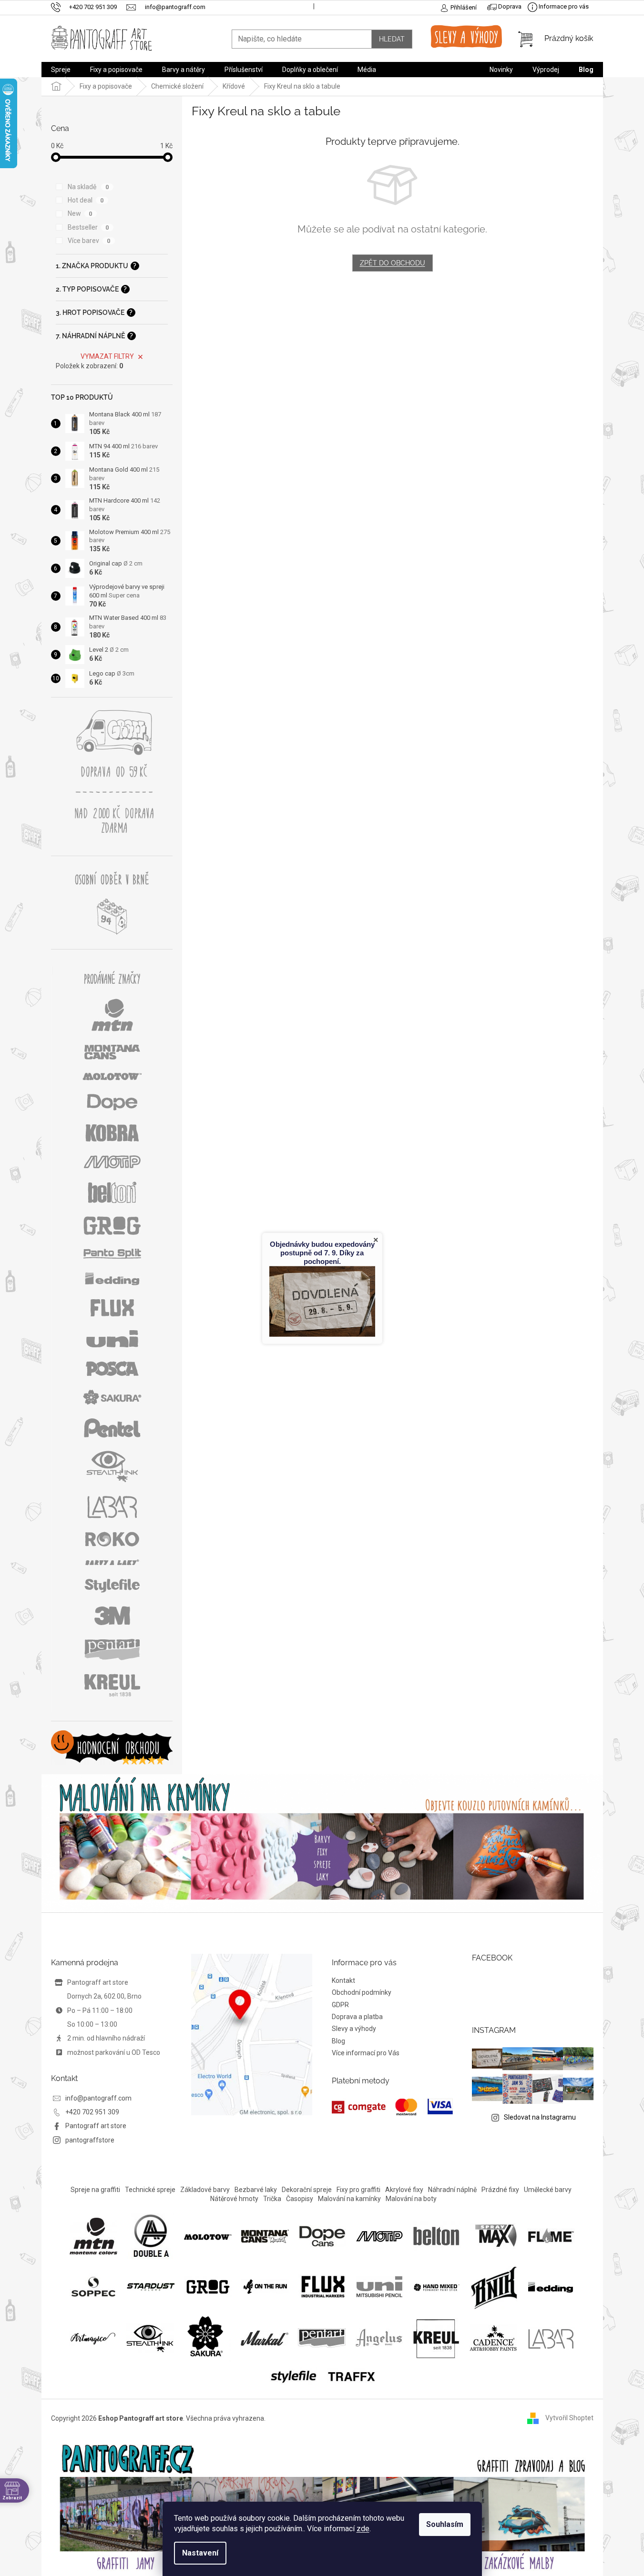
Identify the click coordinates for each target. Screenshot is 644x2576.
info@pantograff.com (98, 2098)
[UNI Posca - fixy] (379, 2286)
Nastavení (200, 2553)
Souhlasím (445, 2524)
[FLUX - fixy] (322, 2286)
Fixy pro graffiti (358, 2190)
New (80, 213)
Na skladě (88, 187)
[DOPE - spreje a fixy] (322, 2236)
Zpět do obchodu (393, 263)
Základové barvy (205, 2190)
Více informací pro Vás (366, 2053)
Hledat (392, 39)
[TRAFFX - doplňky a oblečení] (351, 2375)
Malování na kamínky (349, 2199)
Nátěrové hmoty (234, 2199)
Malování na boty (411, 2199)
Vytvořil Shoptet (569, 2418)
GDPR (340, 2005)
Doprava (509, 6)
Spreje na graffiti (95, 2190)
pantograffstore (90, 2140)
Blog (338, 2041)
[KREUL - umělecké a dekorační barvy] (436, 2338)
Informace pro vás (563, 6)
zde (363, 2529)
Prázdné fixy (500, 2190)
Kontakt (343, 1980)
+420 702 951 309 (92, 2112)
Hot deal (86, 200)
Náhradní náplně (452, 2190)
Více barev (89, 241)
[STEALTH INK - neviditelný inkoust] (150, 2338)
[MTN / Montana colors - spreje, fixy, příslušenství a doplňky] (93, 2236)
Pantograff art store (96, 2126)
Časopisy (300, 2199)
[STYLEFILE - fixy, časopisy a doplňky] (294, 2375)
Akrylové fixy (404, 2190)
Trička (272, 2199)
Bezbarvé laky (256, 2190)
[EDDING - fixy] (551, 2286)
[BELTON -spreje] (437, 2236)
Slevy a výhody (354, 2029)
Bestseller (88, 227)
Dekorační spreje (307, 2190)
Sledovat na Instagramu (540, 2117)
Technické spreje (150, 2190)
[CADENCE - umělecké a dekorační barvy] (493, 2338)
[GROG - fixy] (208, 2286)
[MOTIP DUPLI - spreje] (379, 2236)
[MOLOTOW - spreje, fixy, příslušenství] (208, 2236)
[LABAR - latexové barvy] (551, 2338)
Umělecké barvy (548, 2190)
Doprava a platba (357, 2017)
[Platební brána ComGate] (393, 2107)
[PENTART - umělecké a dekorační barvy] (322, 2338)
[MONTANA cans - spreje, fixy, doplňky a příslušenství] (265, 2236)
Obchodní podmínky (362, 1992)
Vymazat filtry (107, 356)
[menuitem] (61, 70)
